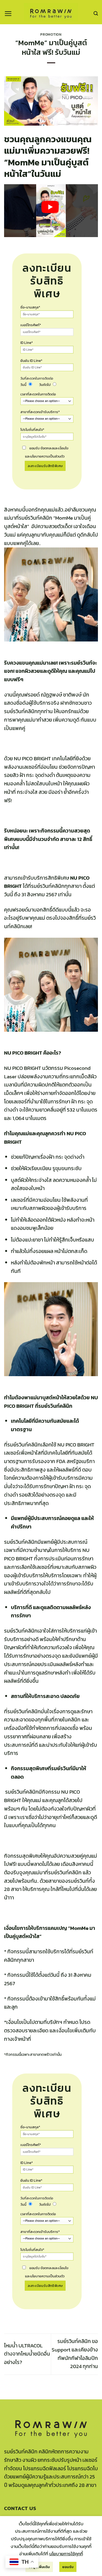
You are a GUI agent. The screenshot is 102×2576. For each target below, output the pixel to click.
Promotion (51, 34)
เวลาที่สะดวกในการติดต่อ (38, 394)
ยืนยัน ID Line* (31, 361)
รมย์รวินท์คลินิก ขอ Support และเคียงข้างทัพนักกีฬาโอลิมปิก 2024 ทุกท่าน (75, 2354)
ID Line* (27, 343)
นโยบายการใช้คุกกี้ (66, 2554)
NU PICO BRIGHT (76, 1445)
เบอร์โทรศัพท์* (31, 325)
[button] (8, 14)
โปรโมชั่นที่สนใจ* (32, 430)
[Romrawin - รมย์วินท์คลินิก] (51, 12)
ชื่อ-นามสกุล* (30, 307)
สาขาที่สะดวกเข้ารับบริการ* (40, 412)
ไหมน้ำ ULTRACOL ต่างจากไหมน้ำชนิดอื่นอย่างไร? (27, 2354)
